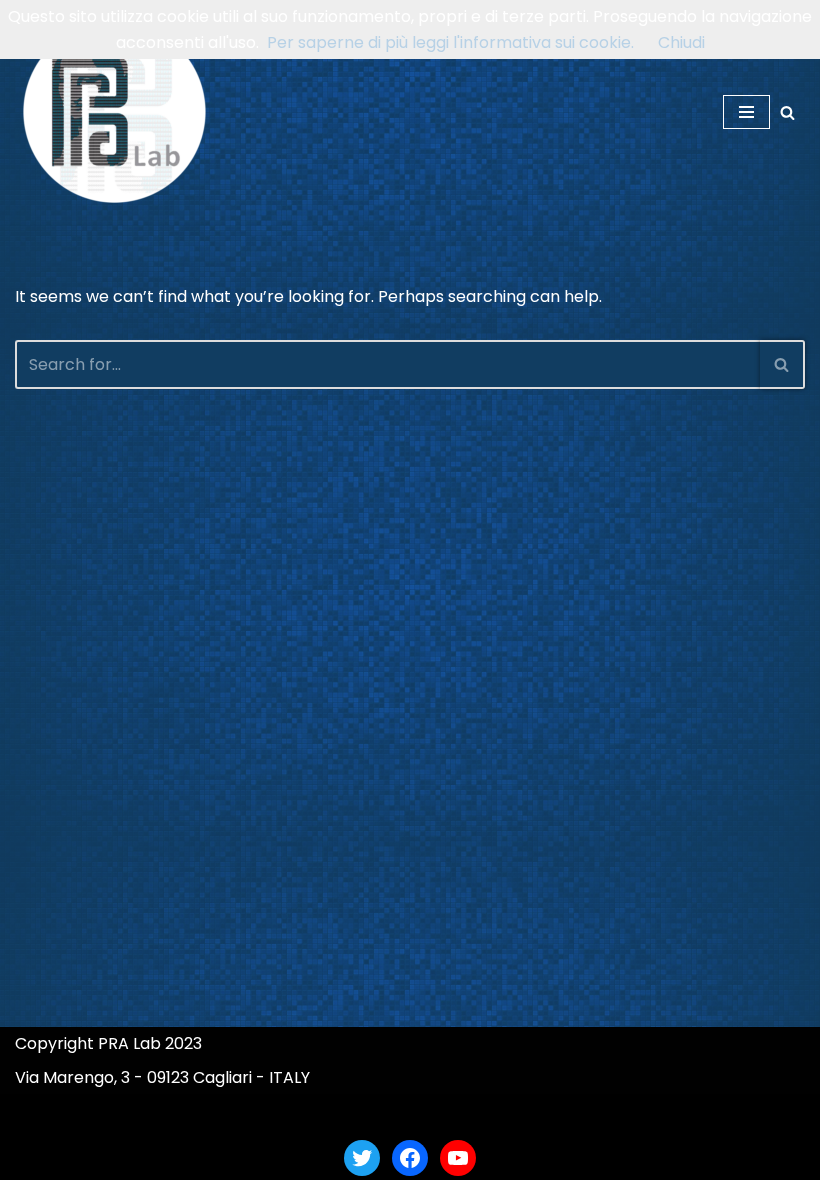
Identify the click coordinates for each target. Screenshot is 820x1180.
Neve (312, 1114)
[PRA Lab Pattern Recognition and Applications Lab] (115, 112)
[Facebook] (410, 1158)
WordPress (486, 1114)
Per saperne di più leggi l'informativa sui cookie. (450, 42)
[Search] (787, 112)
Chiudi (681, 42)
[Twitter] (362, 1158)
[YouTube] (458, 1158)
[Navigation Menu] (746, 112)
